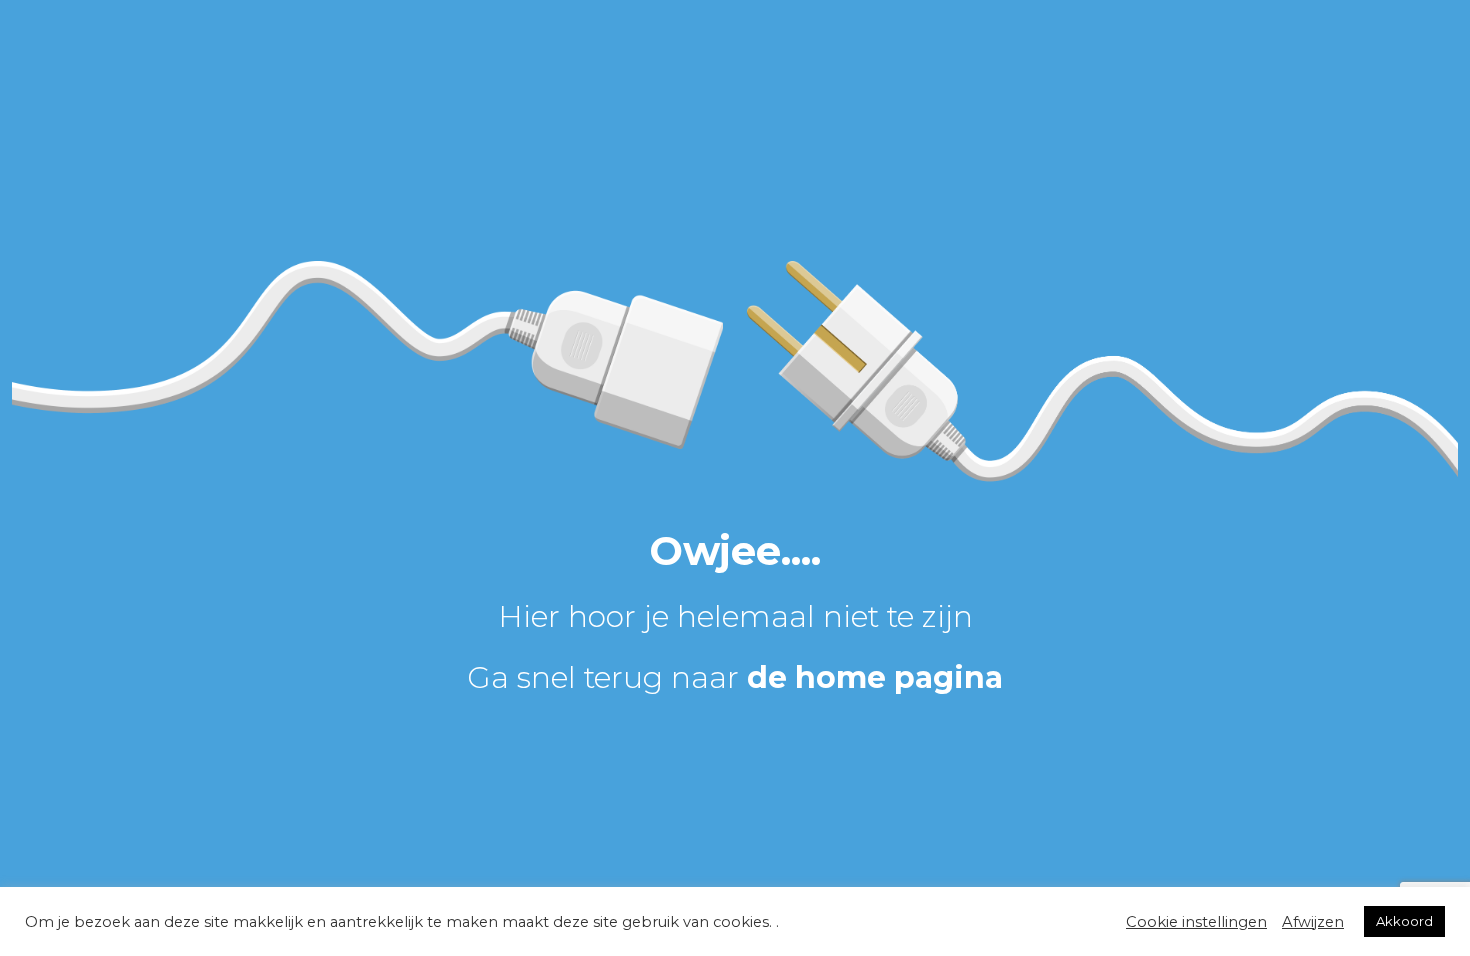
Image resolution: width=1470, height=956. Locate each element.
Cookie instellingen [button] (1196, 922)
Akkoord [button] (1404, 921)
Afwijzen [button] (1313, 922)
